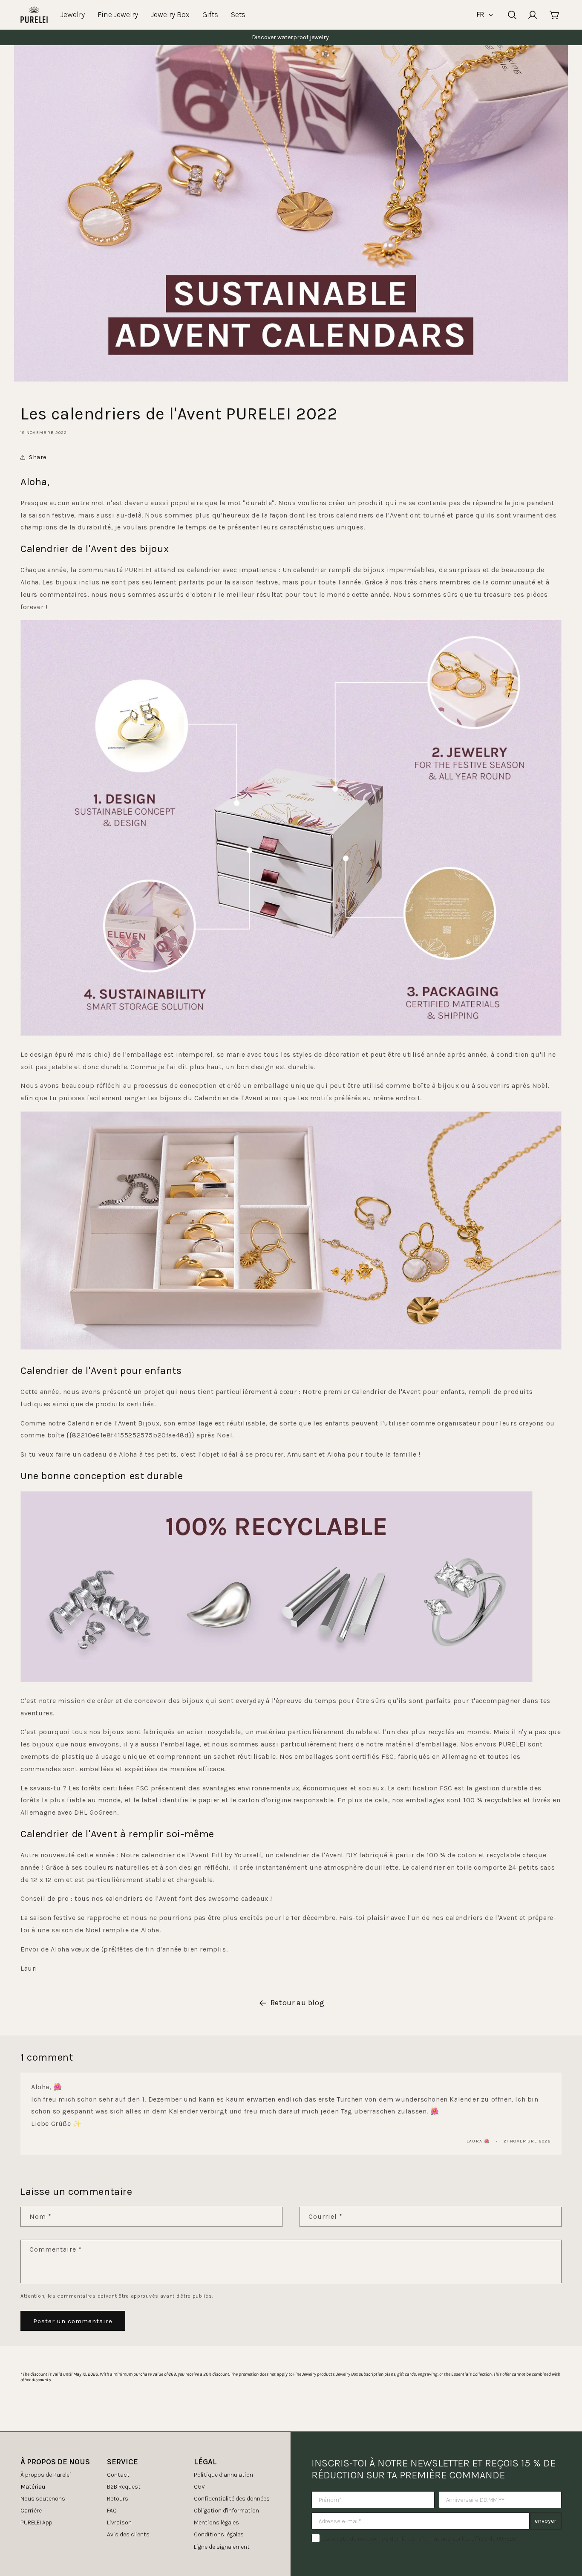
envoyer (546, 2521)
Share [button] (38, 457)
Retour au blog (297, 2003)
